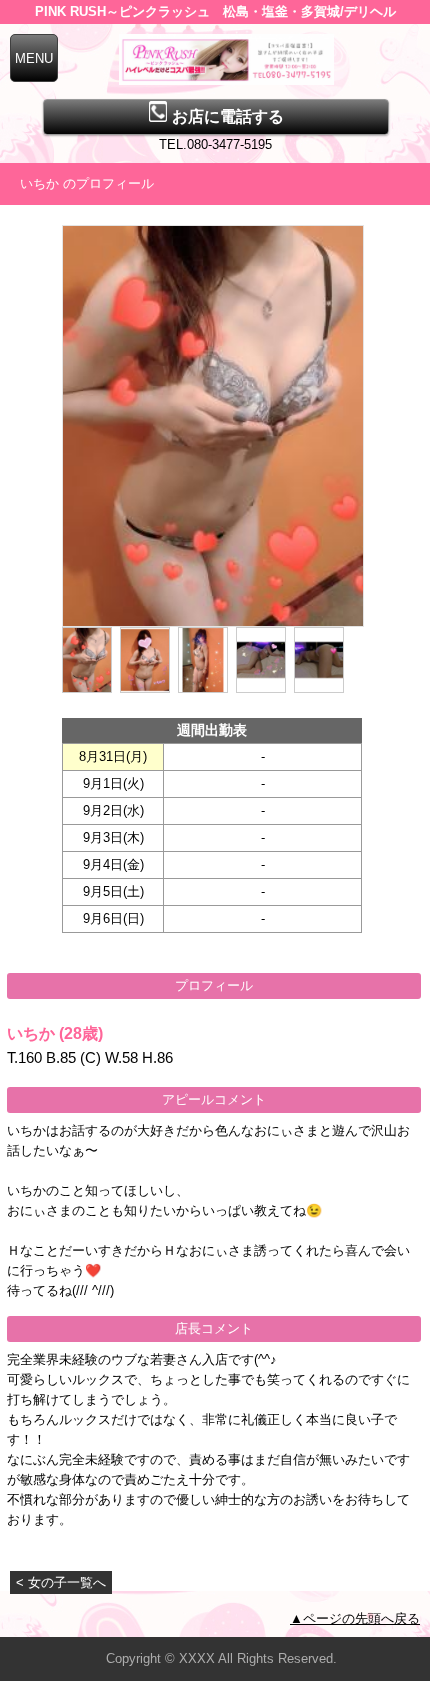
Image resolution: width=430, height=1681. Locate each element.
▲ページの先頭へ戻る (355, 1618)
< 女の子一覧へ (61, 1582)
